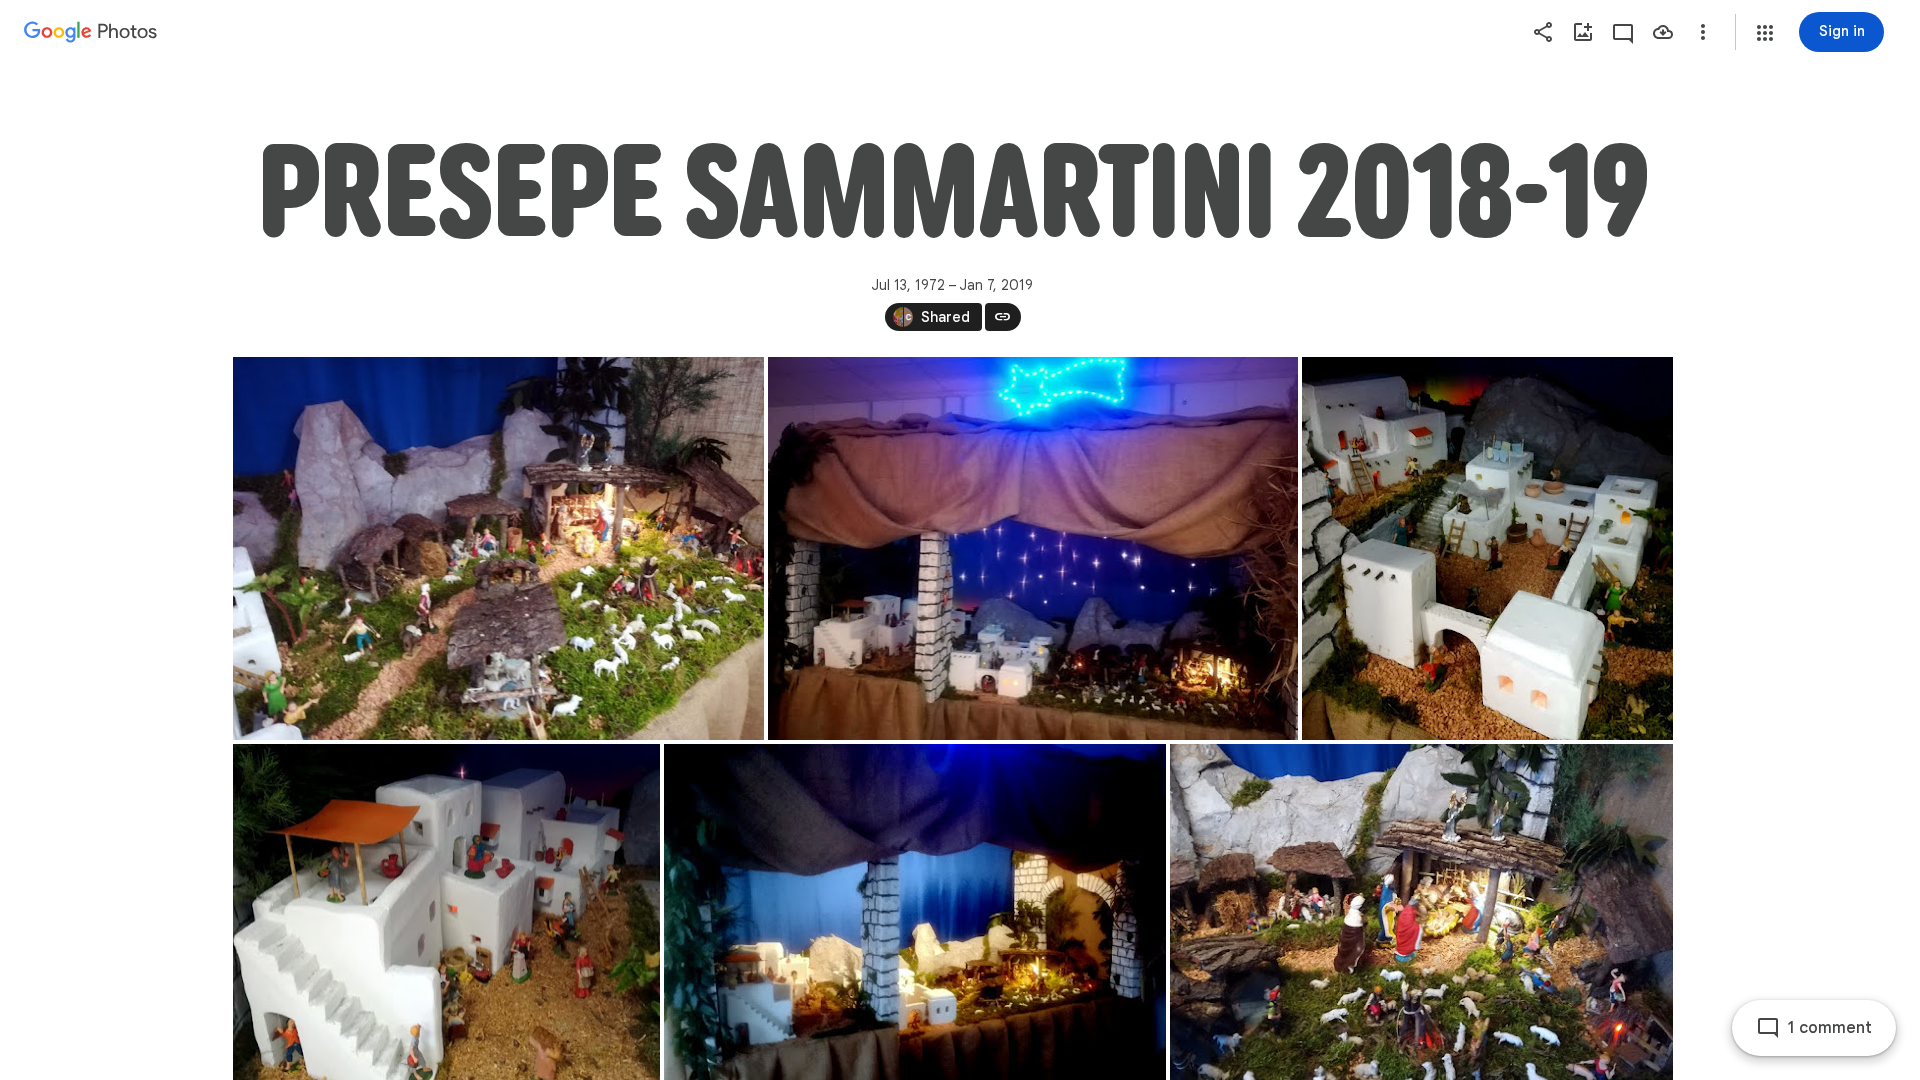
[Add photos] (1583, 32)
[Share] (1543, 32)
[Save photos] (1663, 32)
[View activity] (1623, 32)
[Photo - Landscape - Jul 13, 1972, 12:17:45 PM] (498, 548)
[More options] (1703, 32)
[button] (1765, 33)
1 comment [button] (1830, 1028)
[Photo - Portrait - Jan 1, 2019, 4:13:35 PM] (1487, 548)
